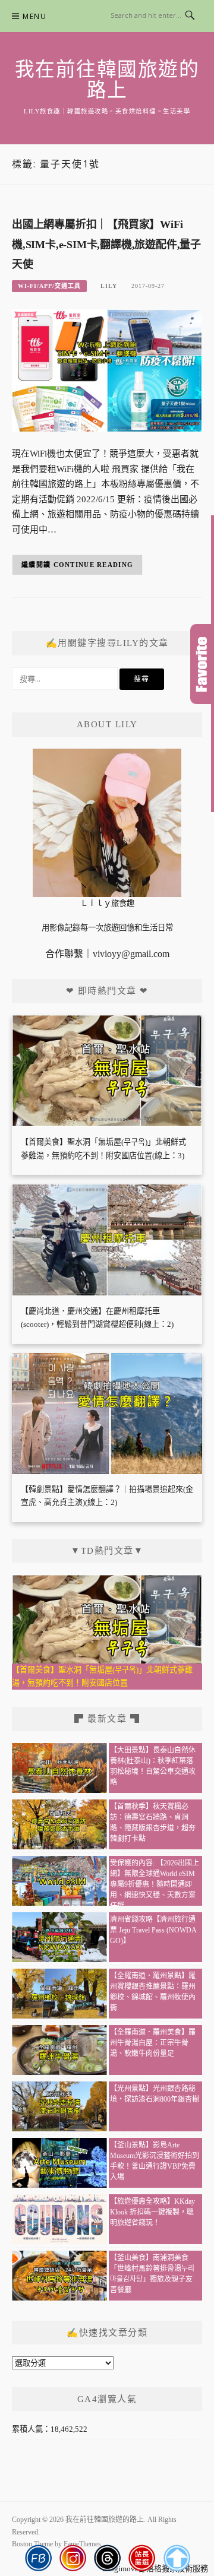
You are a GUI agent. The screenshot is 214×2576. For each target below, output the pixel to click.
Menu (34, 16)
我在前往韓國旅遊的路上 (107, 80)
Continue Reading (94, 565)
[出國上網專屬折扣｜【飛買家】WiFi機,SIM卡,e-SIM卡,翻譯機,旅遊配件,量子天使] (107, 370)
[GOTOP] (176, 2558)
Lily (109, 286)
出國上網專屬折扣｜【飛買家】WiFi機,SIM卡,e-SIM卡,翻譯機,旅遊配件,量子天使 (106, 245)
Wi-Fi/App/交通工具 (49, 286)
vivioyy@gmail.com (131, 954)
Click (202, 664)
